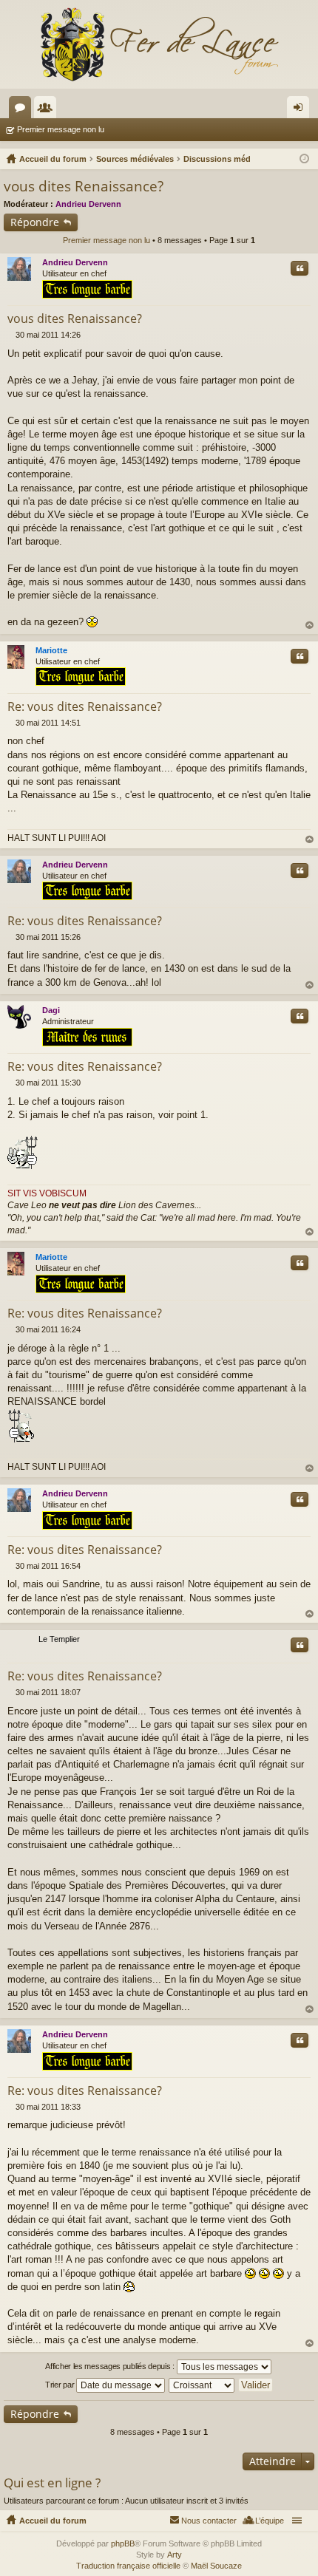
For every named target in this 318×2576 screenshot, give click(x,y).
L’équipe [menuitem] (270, 2521)
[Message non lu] (11, 335)
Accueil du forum (53, 2521)
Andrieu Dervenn (88, 204)
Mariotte (51, 650)
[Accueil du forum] (159, 44)
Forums (23, 110)
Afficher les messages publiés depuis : (111, 2366)
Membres (48, 110)
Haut (310, 626)
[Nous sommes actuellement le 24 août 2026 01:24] (304, 159)
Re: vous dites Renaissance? (85, 706)
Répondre (35, 222)
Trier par (61, 2385)
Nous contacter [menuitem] (209, 2521)
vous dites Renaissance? (84, 186)
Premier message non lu (61, 129)
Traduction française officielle (128, 2566)
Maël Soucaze (216, 2566)
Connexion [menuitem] (301, 110)
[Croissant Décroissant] (202, 2385)
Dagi (51, 1010)
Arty (175, 2555)
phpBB (123, 2543)
